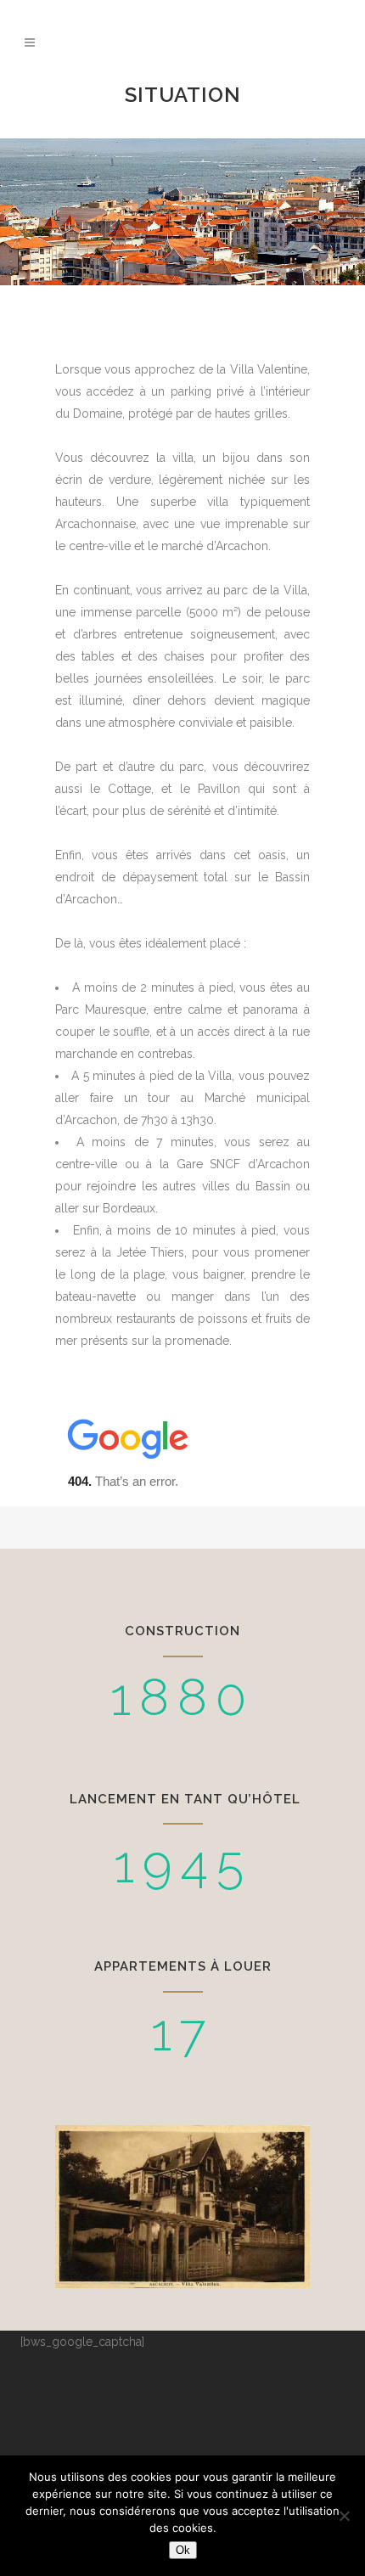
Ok (183, 2550)
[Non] (344, 2516)
